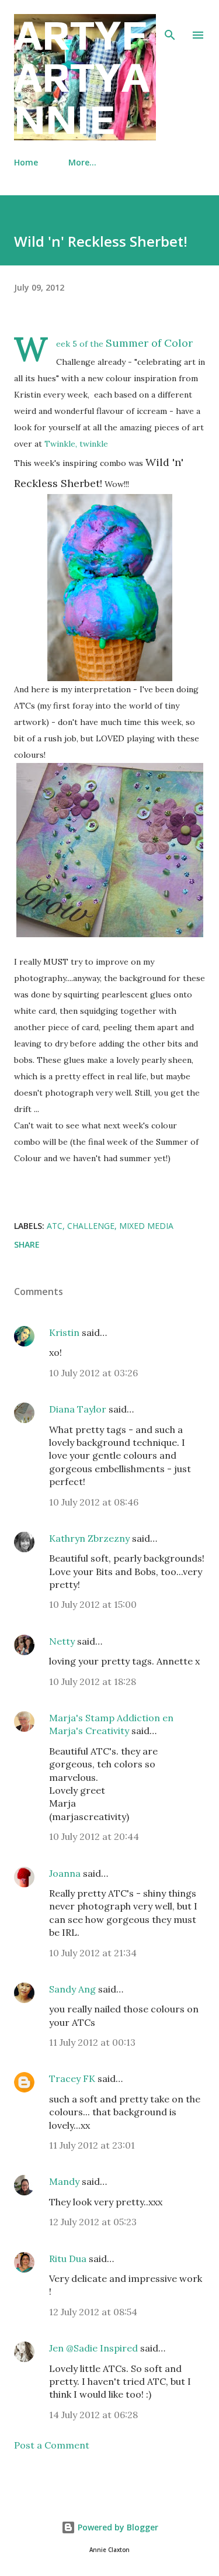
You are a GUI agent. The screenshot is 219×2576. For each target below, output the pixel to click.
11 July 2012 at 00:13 (92, 2042)
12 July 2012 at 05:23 (93, 2222)
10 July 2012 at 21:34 (93, 1953)
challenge (91, 1226)
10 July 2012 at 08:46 (94, 1502)
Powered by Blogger (117, 2527)
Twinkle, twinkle (76, 444)
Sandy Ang (72, 1989)
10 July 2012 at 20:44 (94, 1836)
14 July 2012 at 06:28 (93, 2415)
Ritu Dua (68, 2259)
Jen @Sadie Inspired (93, 2348)
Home (26, 162)
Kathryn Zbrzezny (89, 1538)
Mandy (64, 2181)
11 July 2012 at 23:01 (92, 2145)
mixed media (146, 1226)
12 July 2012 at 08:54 (93, 2312)
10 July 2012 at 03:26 (93, 1373)
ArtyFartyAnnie (82, 77)
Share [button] (27, 1244)
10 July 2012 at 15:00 (93, 1604)
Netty (62, 1641)
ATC (55, 1226)
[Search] (170, 21)
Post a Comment (52, 2445)
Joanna (65, 1873)
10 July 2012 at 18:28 (93, 1681)
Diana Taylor (78, 1409)
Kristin (64, 1332)
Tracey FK (72, 2078)
